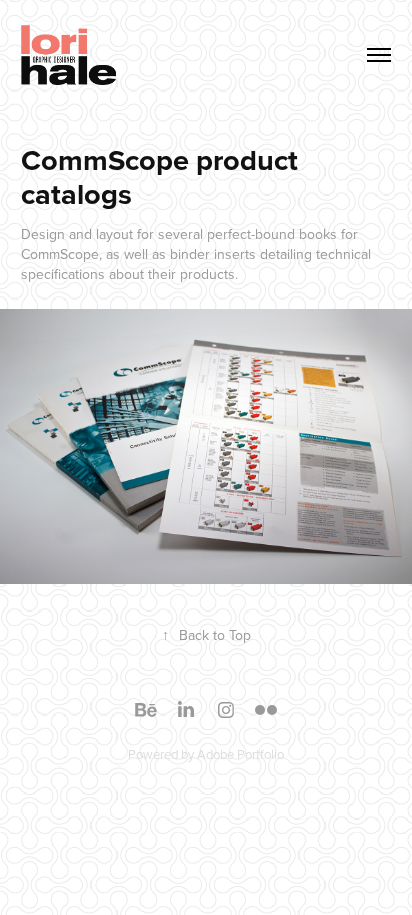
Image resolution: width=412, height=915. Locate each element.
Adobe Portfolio (240, 754)
